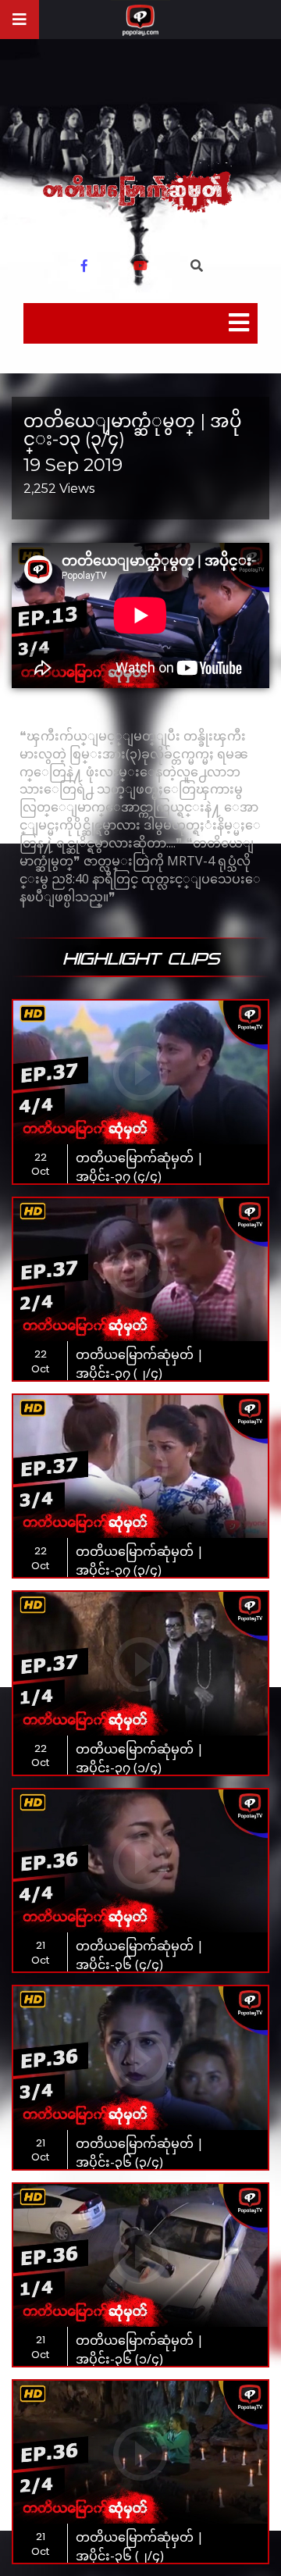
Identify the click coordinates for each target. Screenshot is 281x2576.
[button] (197, 266)
